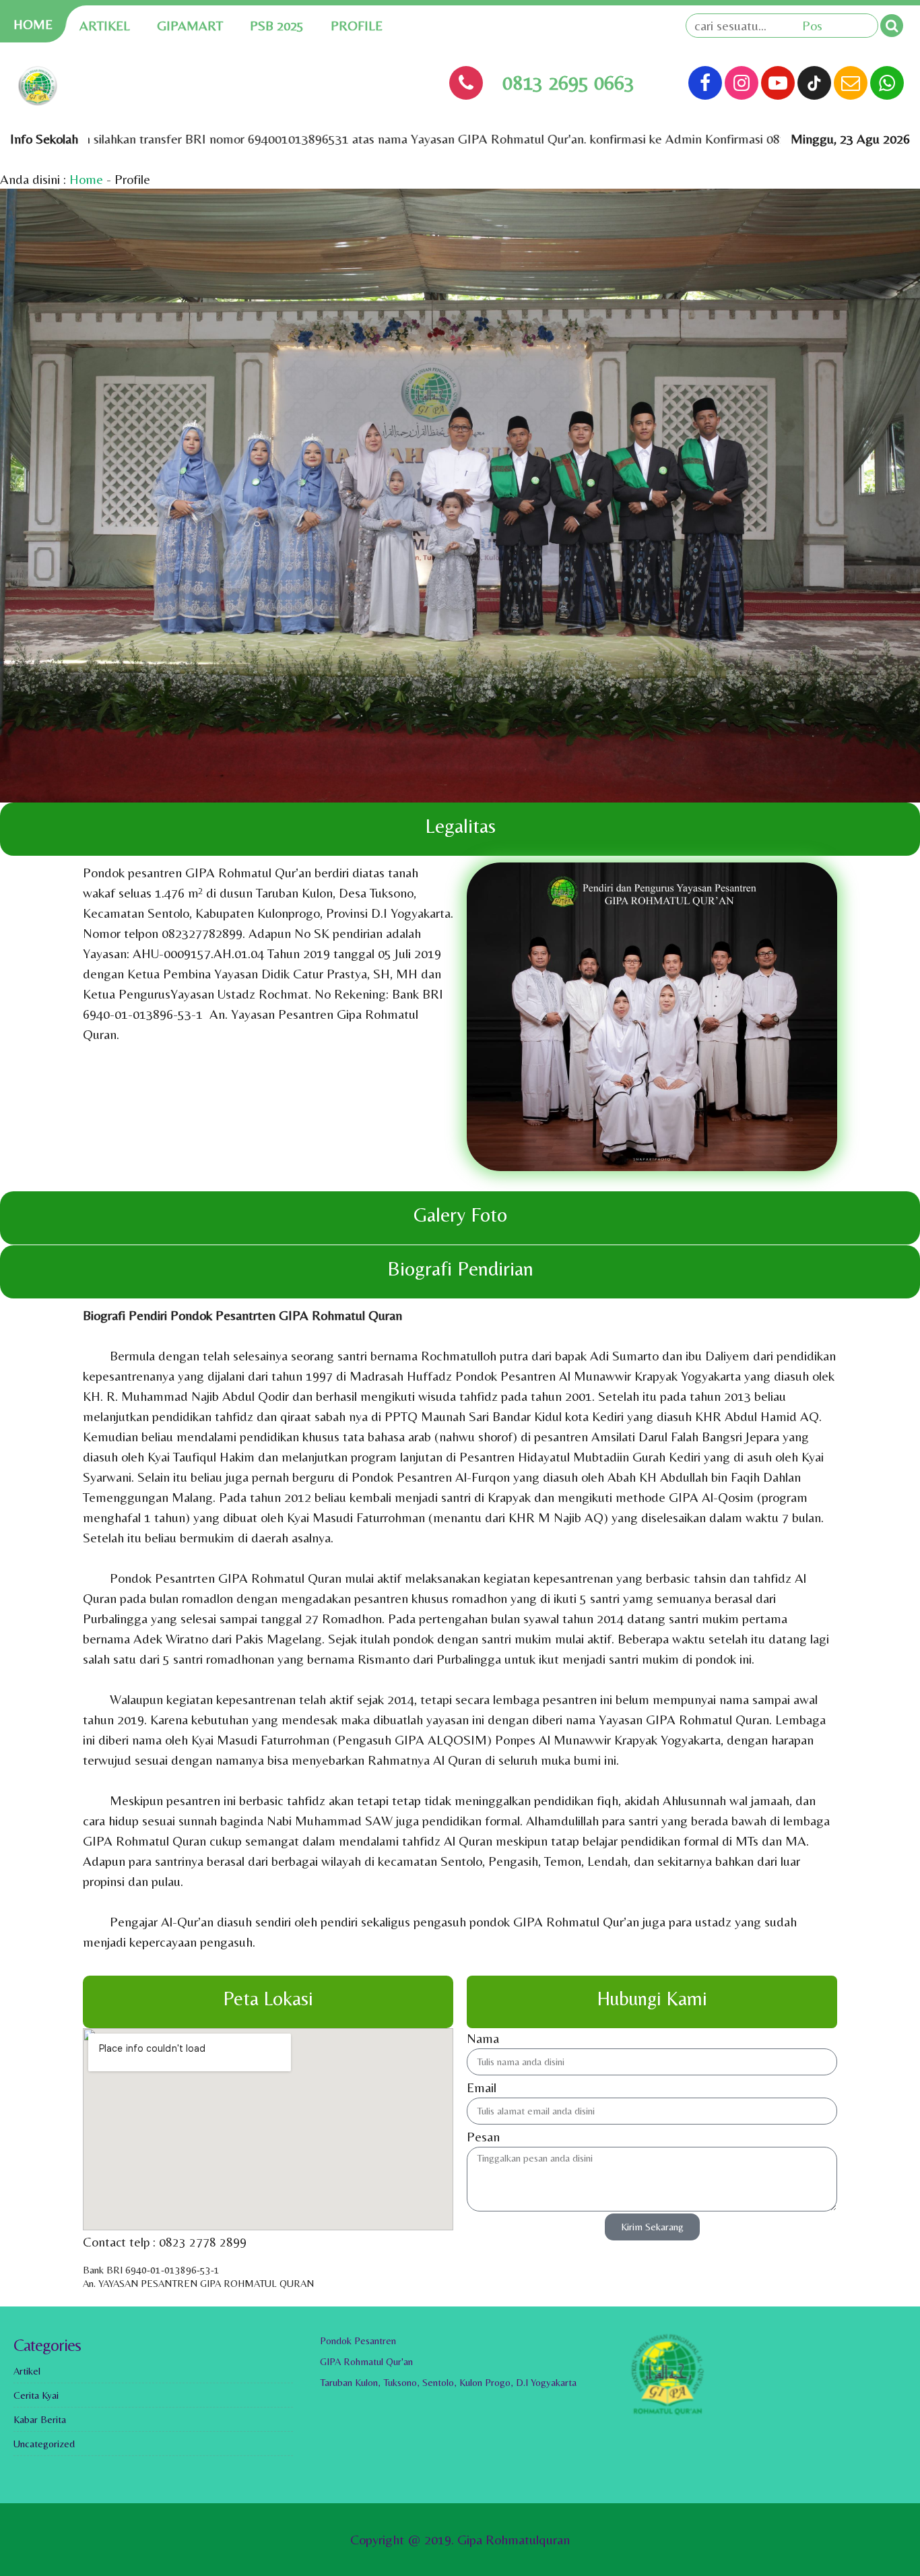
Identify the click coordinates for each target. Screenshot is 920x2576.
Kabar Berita (40, 2419)
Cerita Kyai (36, 2395)
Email (482, 2087)
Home (86, 179)
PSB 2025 (277, 25)
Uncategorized (44, 2444)
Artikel (27, 2371)
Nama (483, 2038)
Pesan (483, 2136)
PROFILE (357, 25)
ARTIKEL (105, 25)
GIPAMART (190, 25)
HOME (33, 24)
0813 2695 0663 (568, 83)
